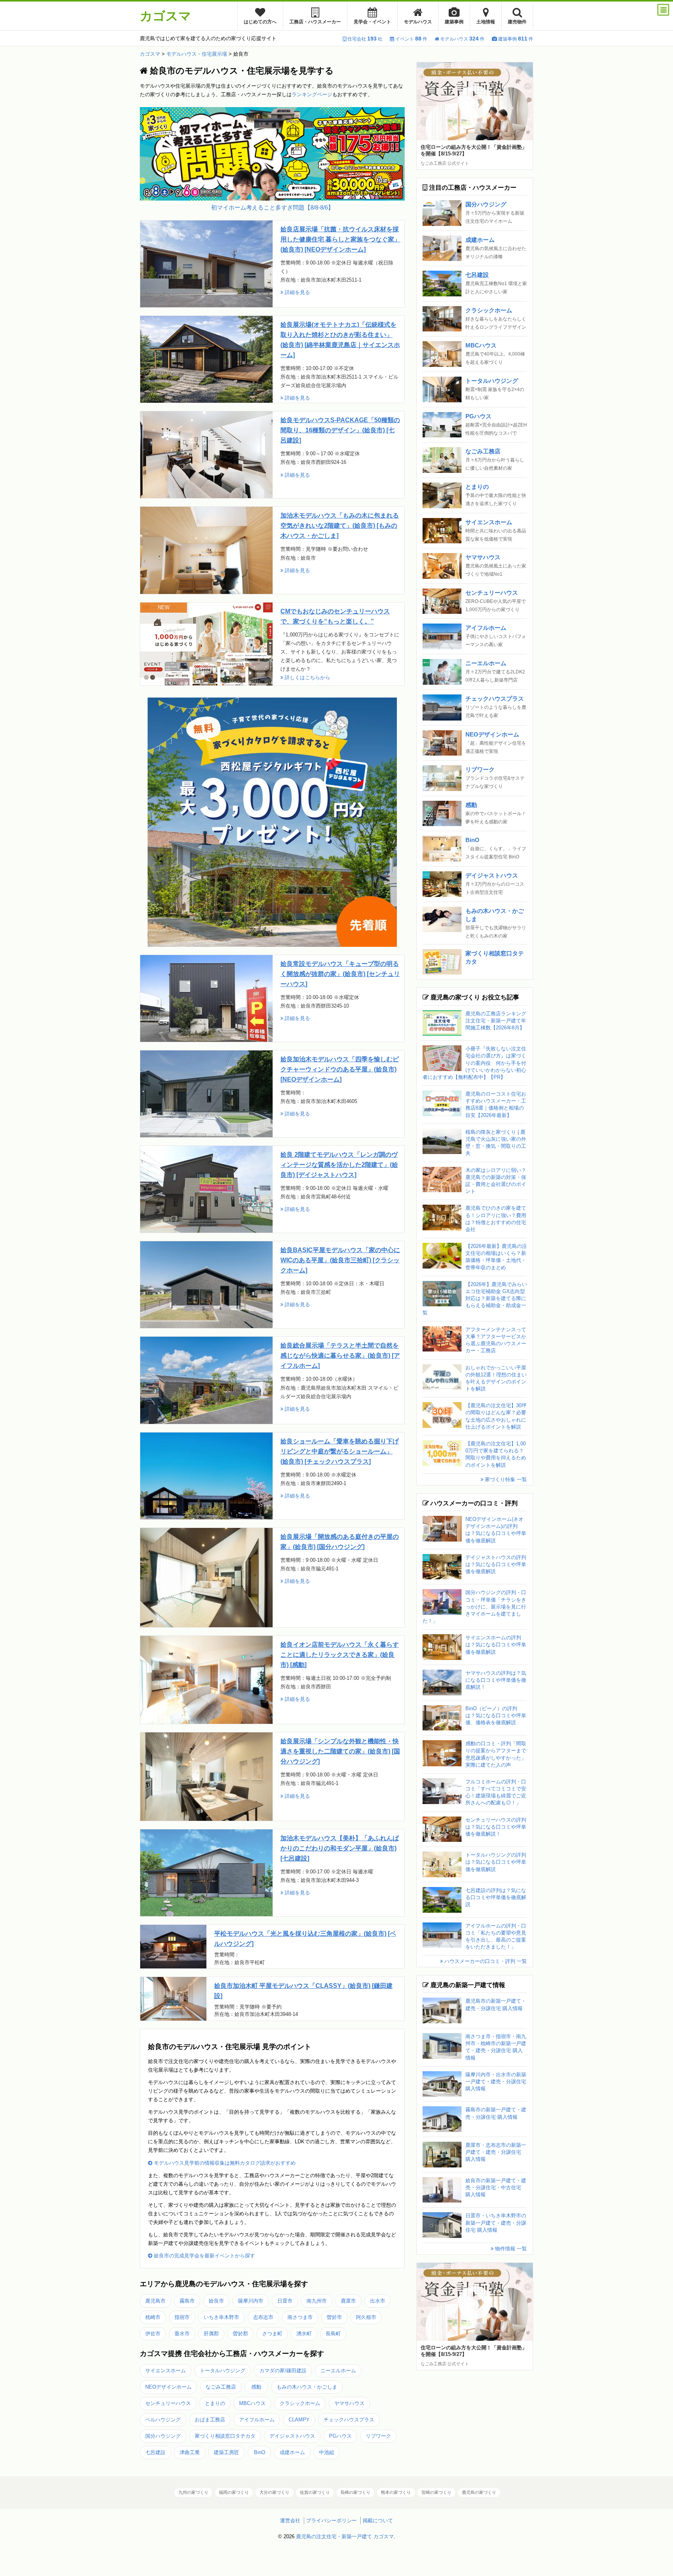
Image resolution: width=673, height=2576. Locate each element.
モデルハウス (418, 22)
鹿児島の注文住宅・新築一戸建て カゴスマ (345, 2536)
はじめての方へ (260, 22)
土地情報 (486, 22)
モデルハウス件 (462, 39)
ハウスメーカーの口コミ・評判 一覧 (485, 1961)
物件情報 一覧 (510, 2249)
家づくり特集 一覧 (505, 1479)
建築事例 (454, 22)
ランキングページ (312, 94)
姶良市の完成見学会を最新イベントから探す (204, 2256)
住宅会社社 (365, 39)
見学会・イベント (372, 22)
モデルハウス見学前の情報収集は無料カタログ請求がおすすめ (224, 2163)
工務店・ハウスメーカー (315, 22)
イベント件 (411, 39)
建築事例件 (516, 39)
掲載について (378, 2520)
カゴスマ (166, 16)
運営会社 (290, 2520)
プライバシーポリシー (331, 2520)
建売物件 (517, 22)
